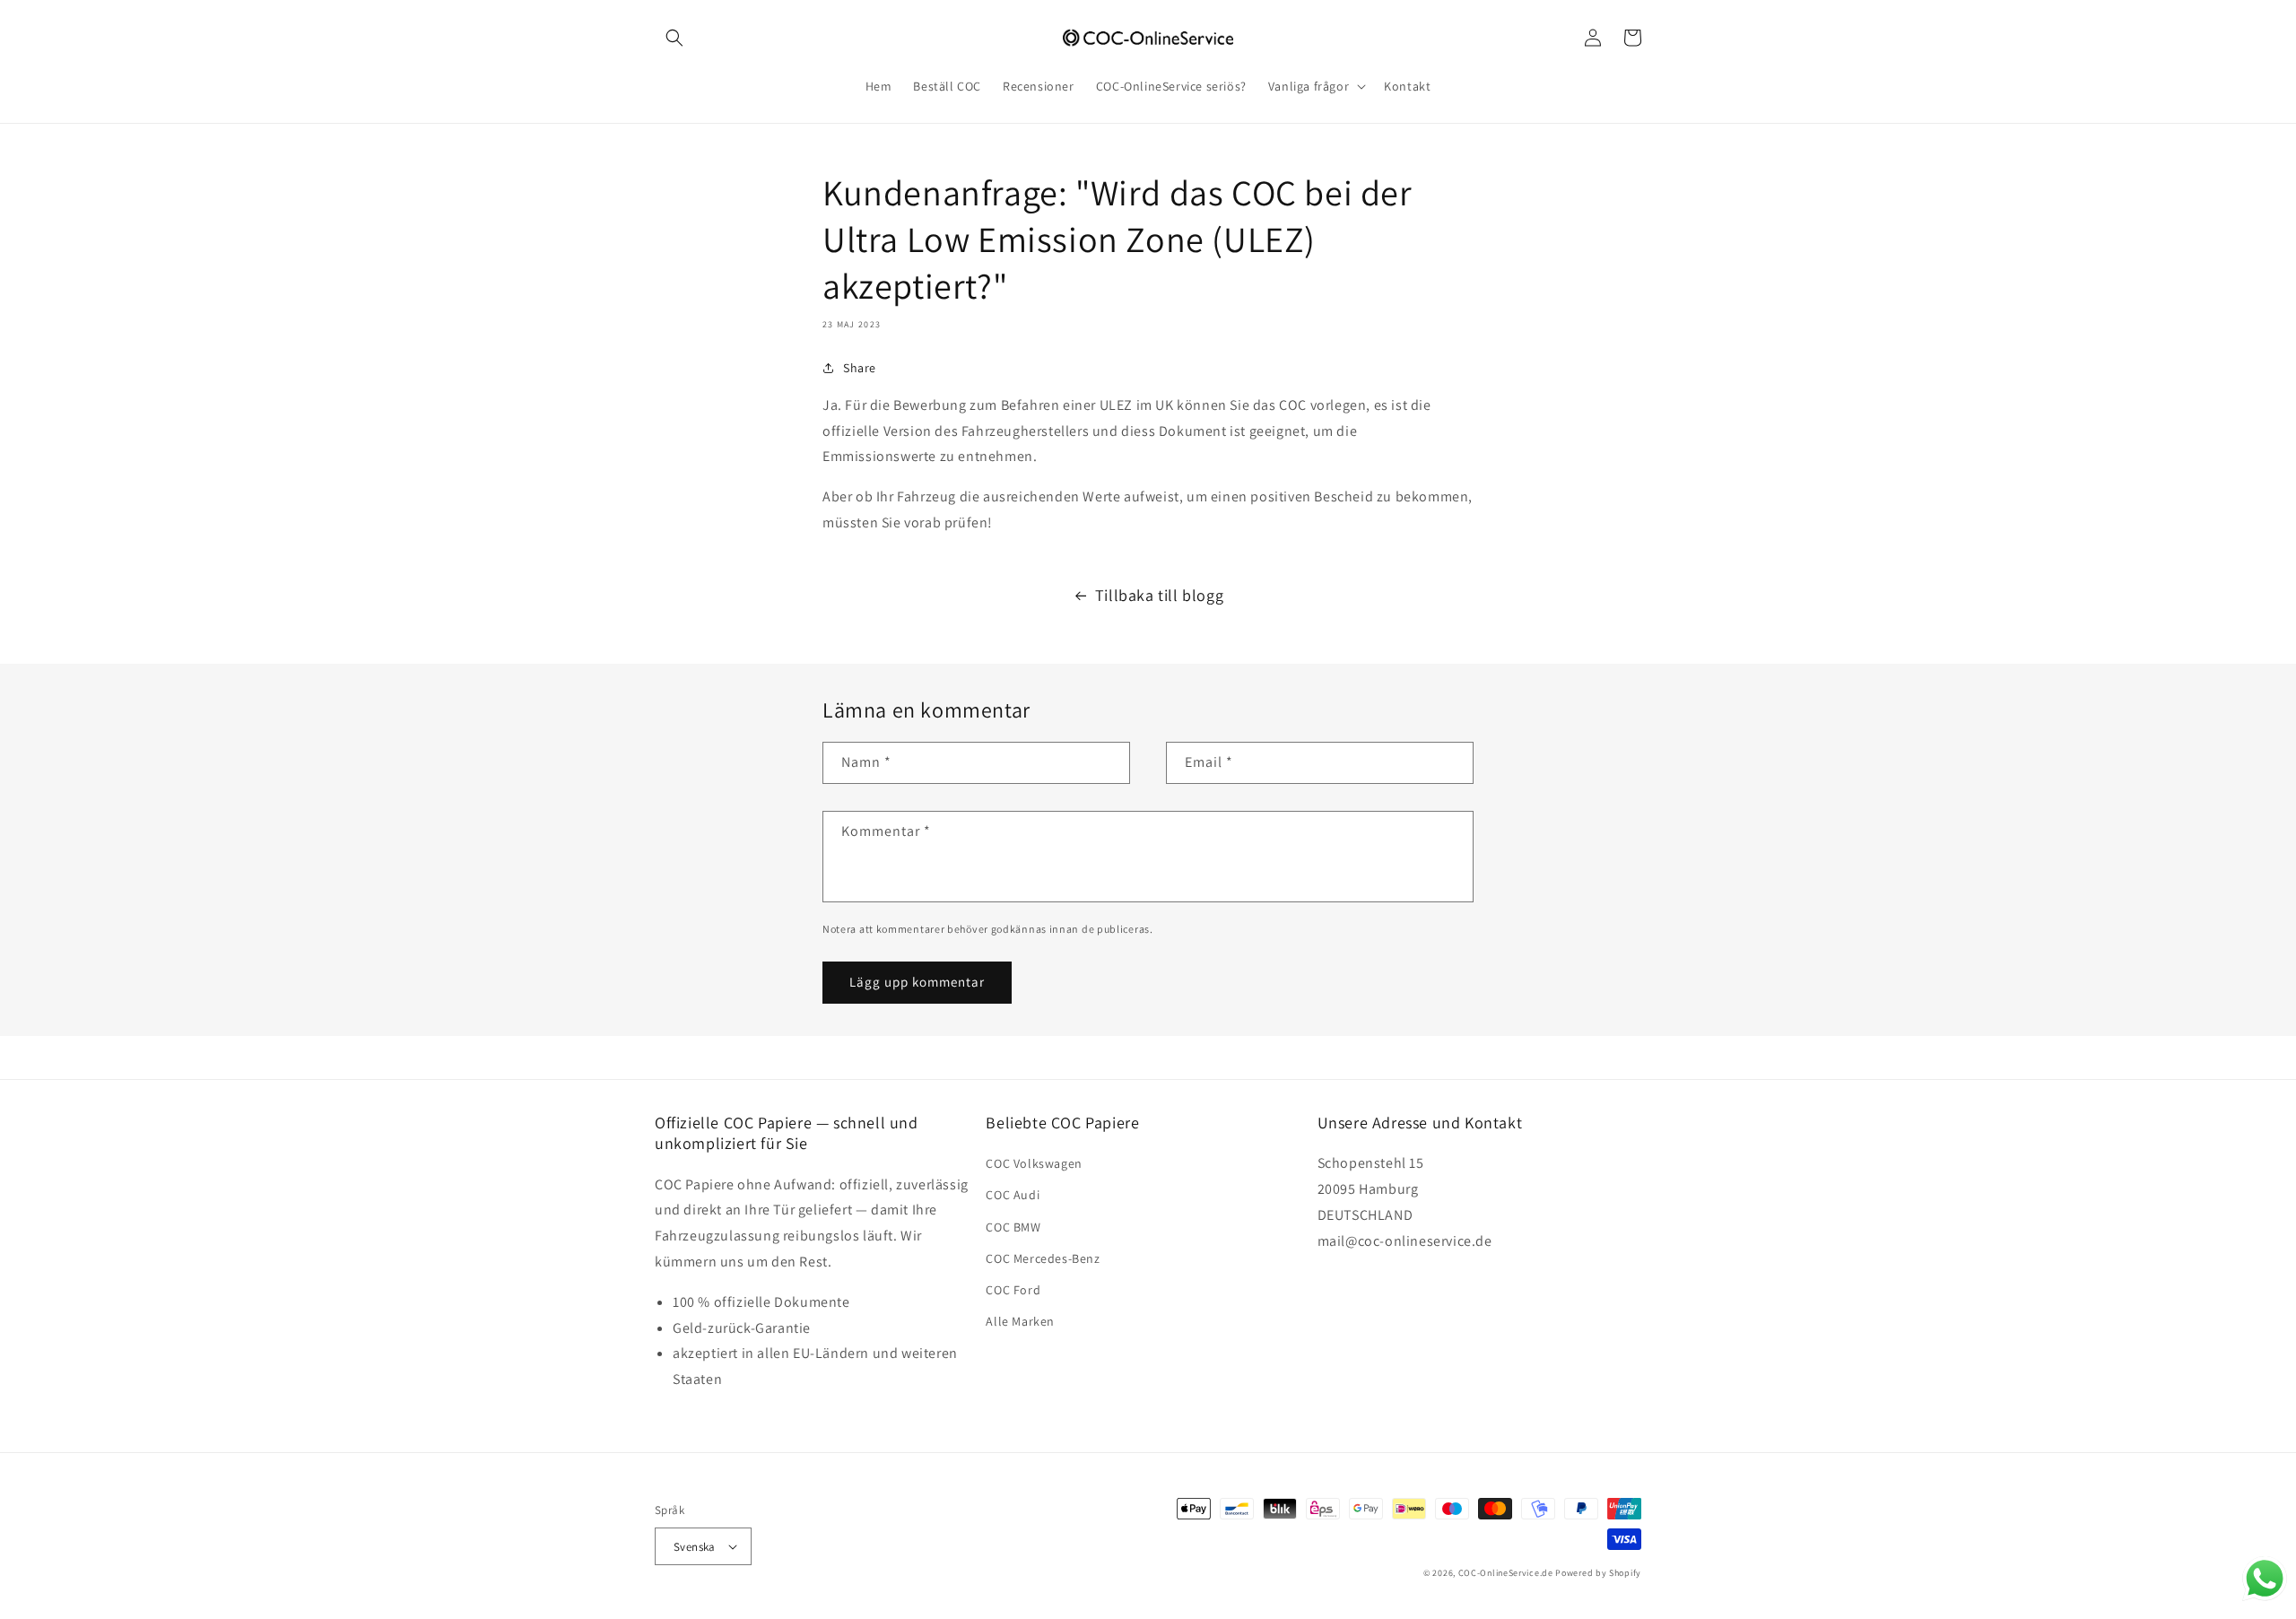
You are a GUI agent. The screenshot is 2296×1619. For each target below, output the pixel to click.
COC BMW (1013, 1227)
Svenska (695, 1547)
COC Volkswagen (1034, 1163)
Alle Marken (1020, 1321)
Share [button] (860, 368)
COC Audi (1013, 1195)
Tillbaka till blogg (1159, 595)
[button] (674, 38)
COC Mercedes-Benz (1043, 1258)
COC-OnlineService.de (1506, 1573)
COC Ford (1013, 1290)
